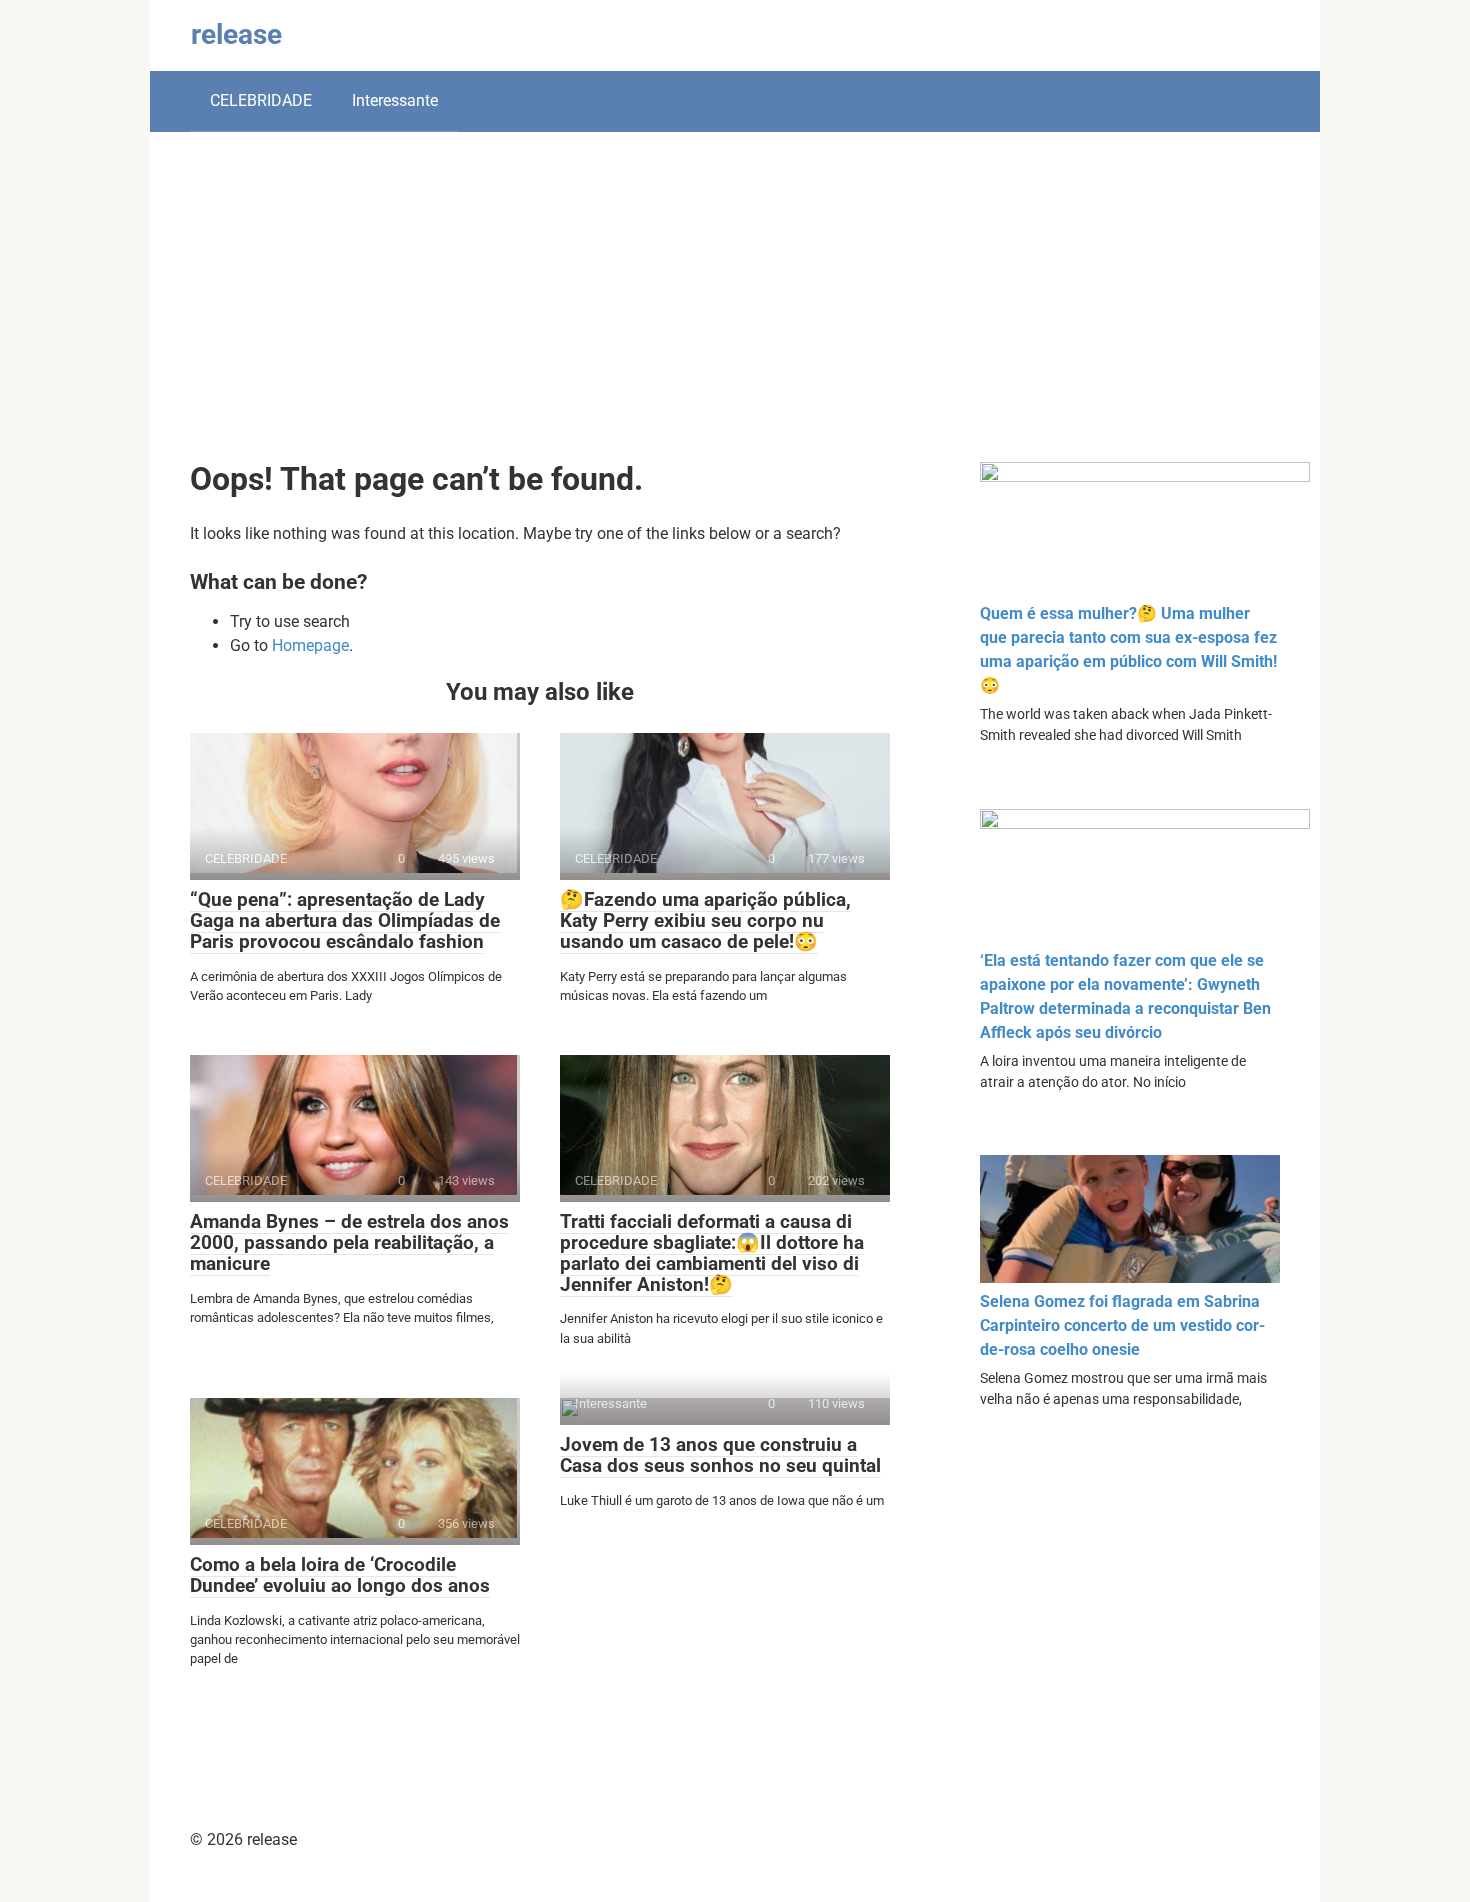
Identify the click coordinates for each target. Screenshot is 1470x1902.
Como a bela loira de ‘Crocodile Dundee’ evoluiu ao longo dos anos (340, 1575)
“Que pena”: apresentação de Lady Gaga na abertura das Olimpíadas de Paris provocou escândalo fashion (345, 920)
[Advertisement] (735, 312)
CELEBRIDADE (261, 100)
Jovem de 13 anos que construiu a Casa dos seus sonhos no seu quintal (720, 1455)
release (236, 34)
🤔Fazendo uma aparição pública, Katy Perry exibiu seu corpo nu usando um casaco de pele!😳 (705, 920)
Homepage (310, 645)
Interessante (395, 100)
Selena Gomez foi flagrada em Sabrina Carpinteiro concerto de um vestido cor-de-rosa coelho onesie (1122, 1325)
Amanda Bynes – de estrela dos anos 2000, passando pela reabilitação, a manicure (349, 1242)
